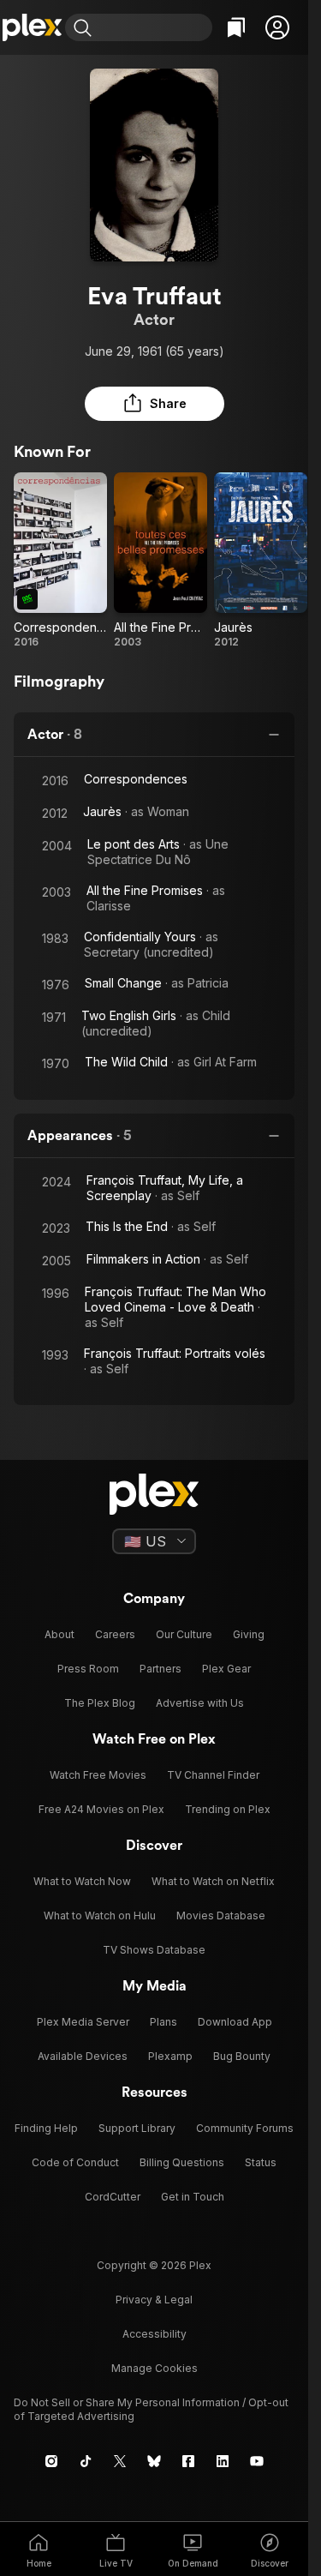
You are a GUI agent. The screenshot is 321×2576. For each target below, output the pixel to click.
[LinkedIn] (223, 2461)
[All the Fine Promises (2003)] (160, 561)
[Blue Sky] (154, 2461)
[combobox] (154, 27)
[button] (277, 27)
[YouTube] (257, 2461)
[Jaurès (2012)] (261, 561)
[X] (120, 2461)
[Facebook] (188, 2461)
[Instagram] (51, 2461)
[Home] (33, 27)
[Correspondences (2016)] (60, 561)
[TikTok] (86, 2461)
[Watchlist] (236, 27)
